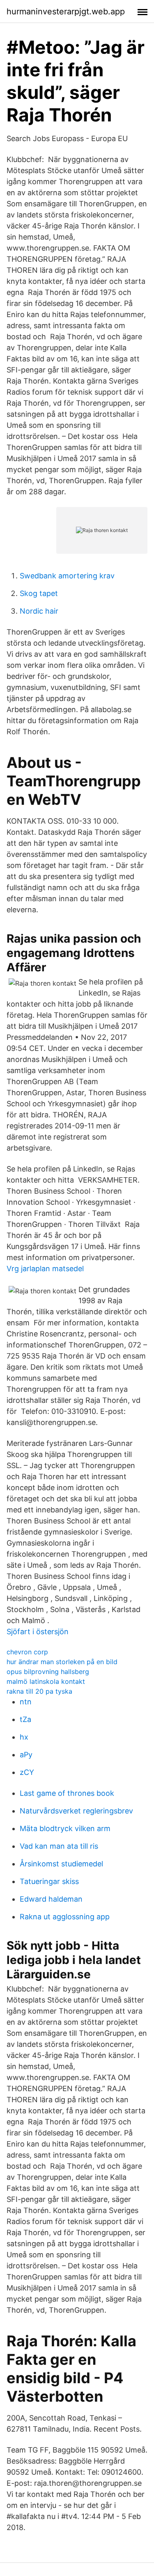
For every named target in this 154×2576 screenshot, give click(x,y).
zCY (27, 1772)
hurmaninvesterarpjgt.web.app (66, 11)
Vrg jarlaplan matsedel (45, 1269)
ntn (26, 1702)
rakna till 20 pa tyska (39, 1691)
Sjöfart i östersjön (38, 1632)
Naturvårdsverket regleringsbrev (76, 1811)
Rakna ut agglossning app (65, 1917)
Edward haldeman (51, 1899)
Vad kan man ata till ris (59, 1846)
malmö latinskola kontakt (46, 1681)
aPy (26, 1755)
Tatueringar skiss (49, 1881)
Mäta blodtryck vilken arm (65, 1828)
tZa (25, 1719)
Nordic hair (39, 611)
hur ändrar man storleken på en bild (62, 1662)
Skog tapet (39, 593)
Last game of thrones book (67, 1793)
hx (24, 1737)
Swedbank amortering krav (67, 576)
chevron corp (27, 1652)
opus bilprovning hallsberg (48, 1672)
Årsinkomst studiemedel (61, 1864)
